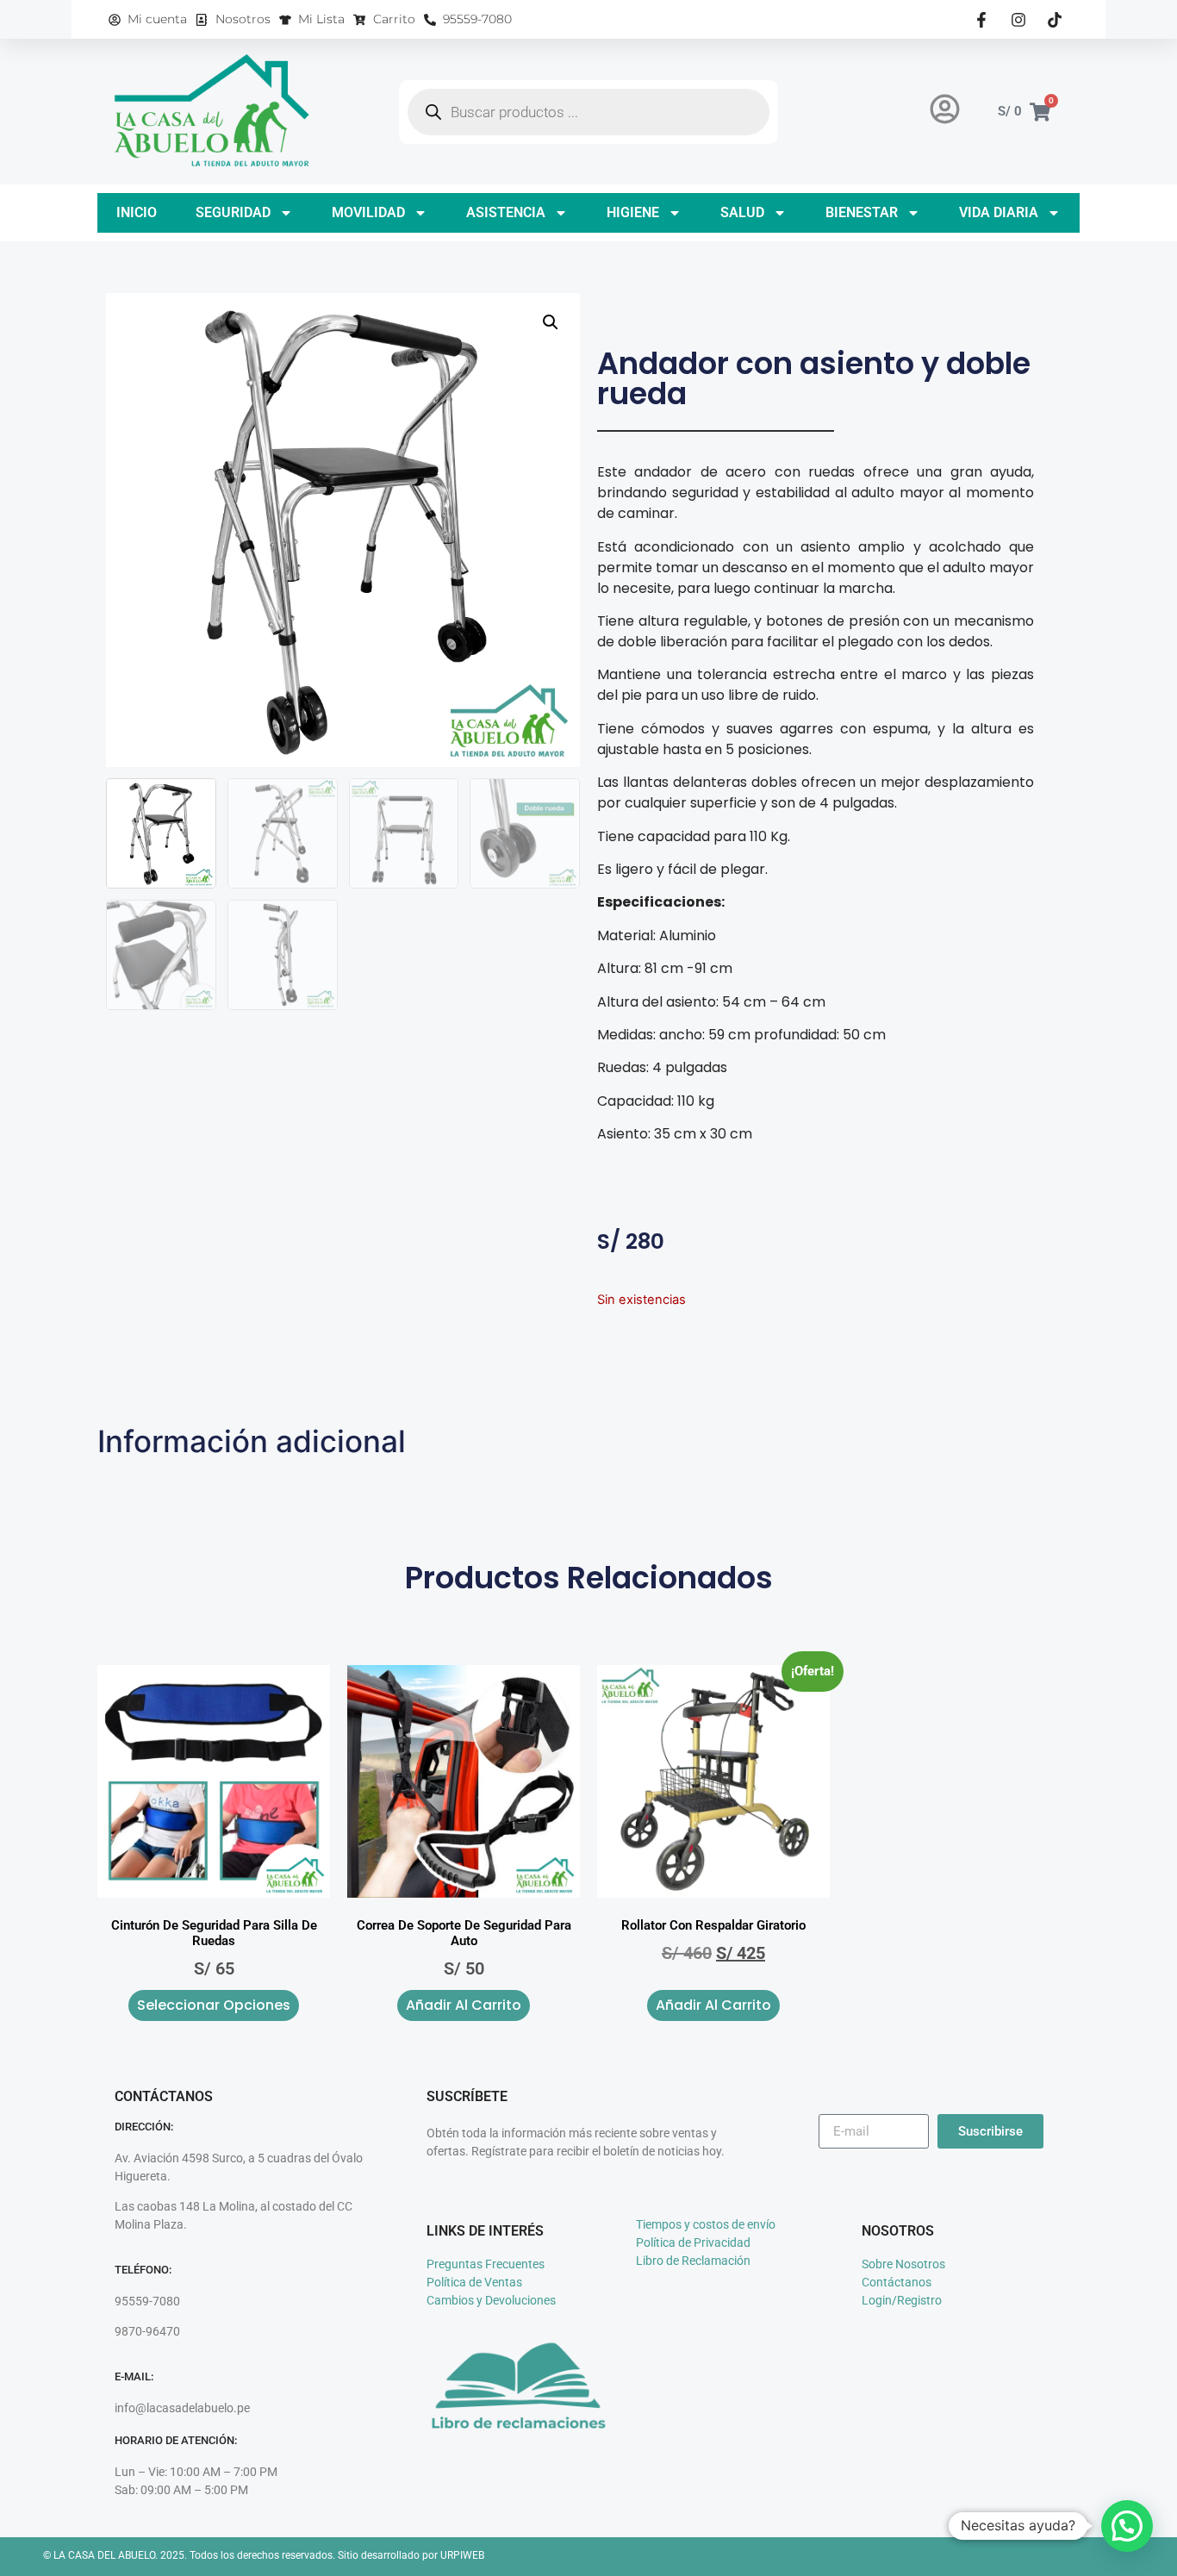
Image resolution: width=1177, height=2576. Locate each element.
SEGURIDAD (233, 212)
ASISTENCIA (506, 212)
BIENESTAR (862, 212)
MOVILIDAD (368, 212)
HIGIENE (633, 212)
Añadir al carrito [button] (464, 2005)
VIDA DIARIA (999, 212)
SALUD (742, 212)
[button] (551, 322)
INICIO (137, 212)
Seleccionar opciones (214, 2005)
